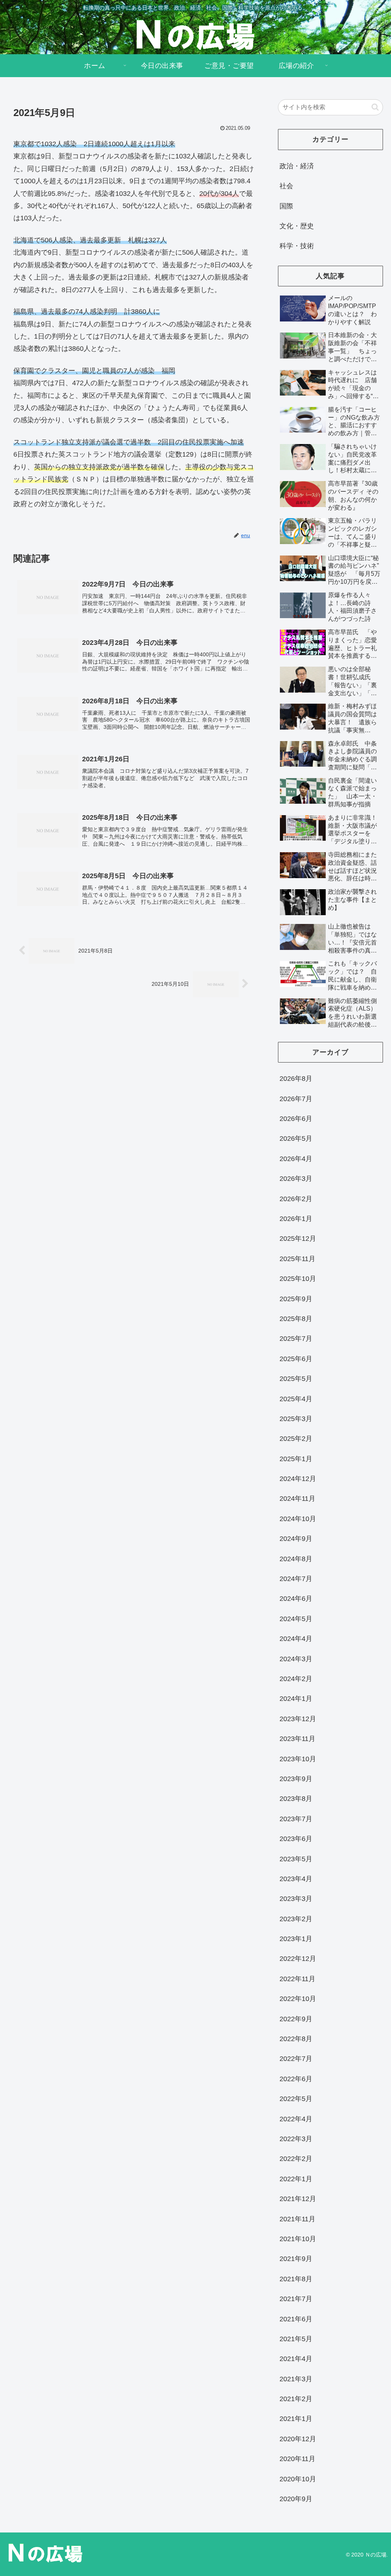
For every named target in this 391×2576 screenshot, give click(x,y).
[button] (375, 107)
